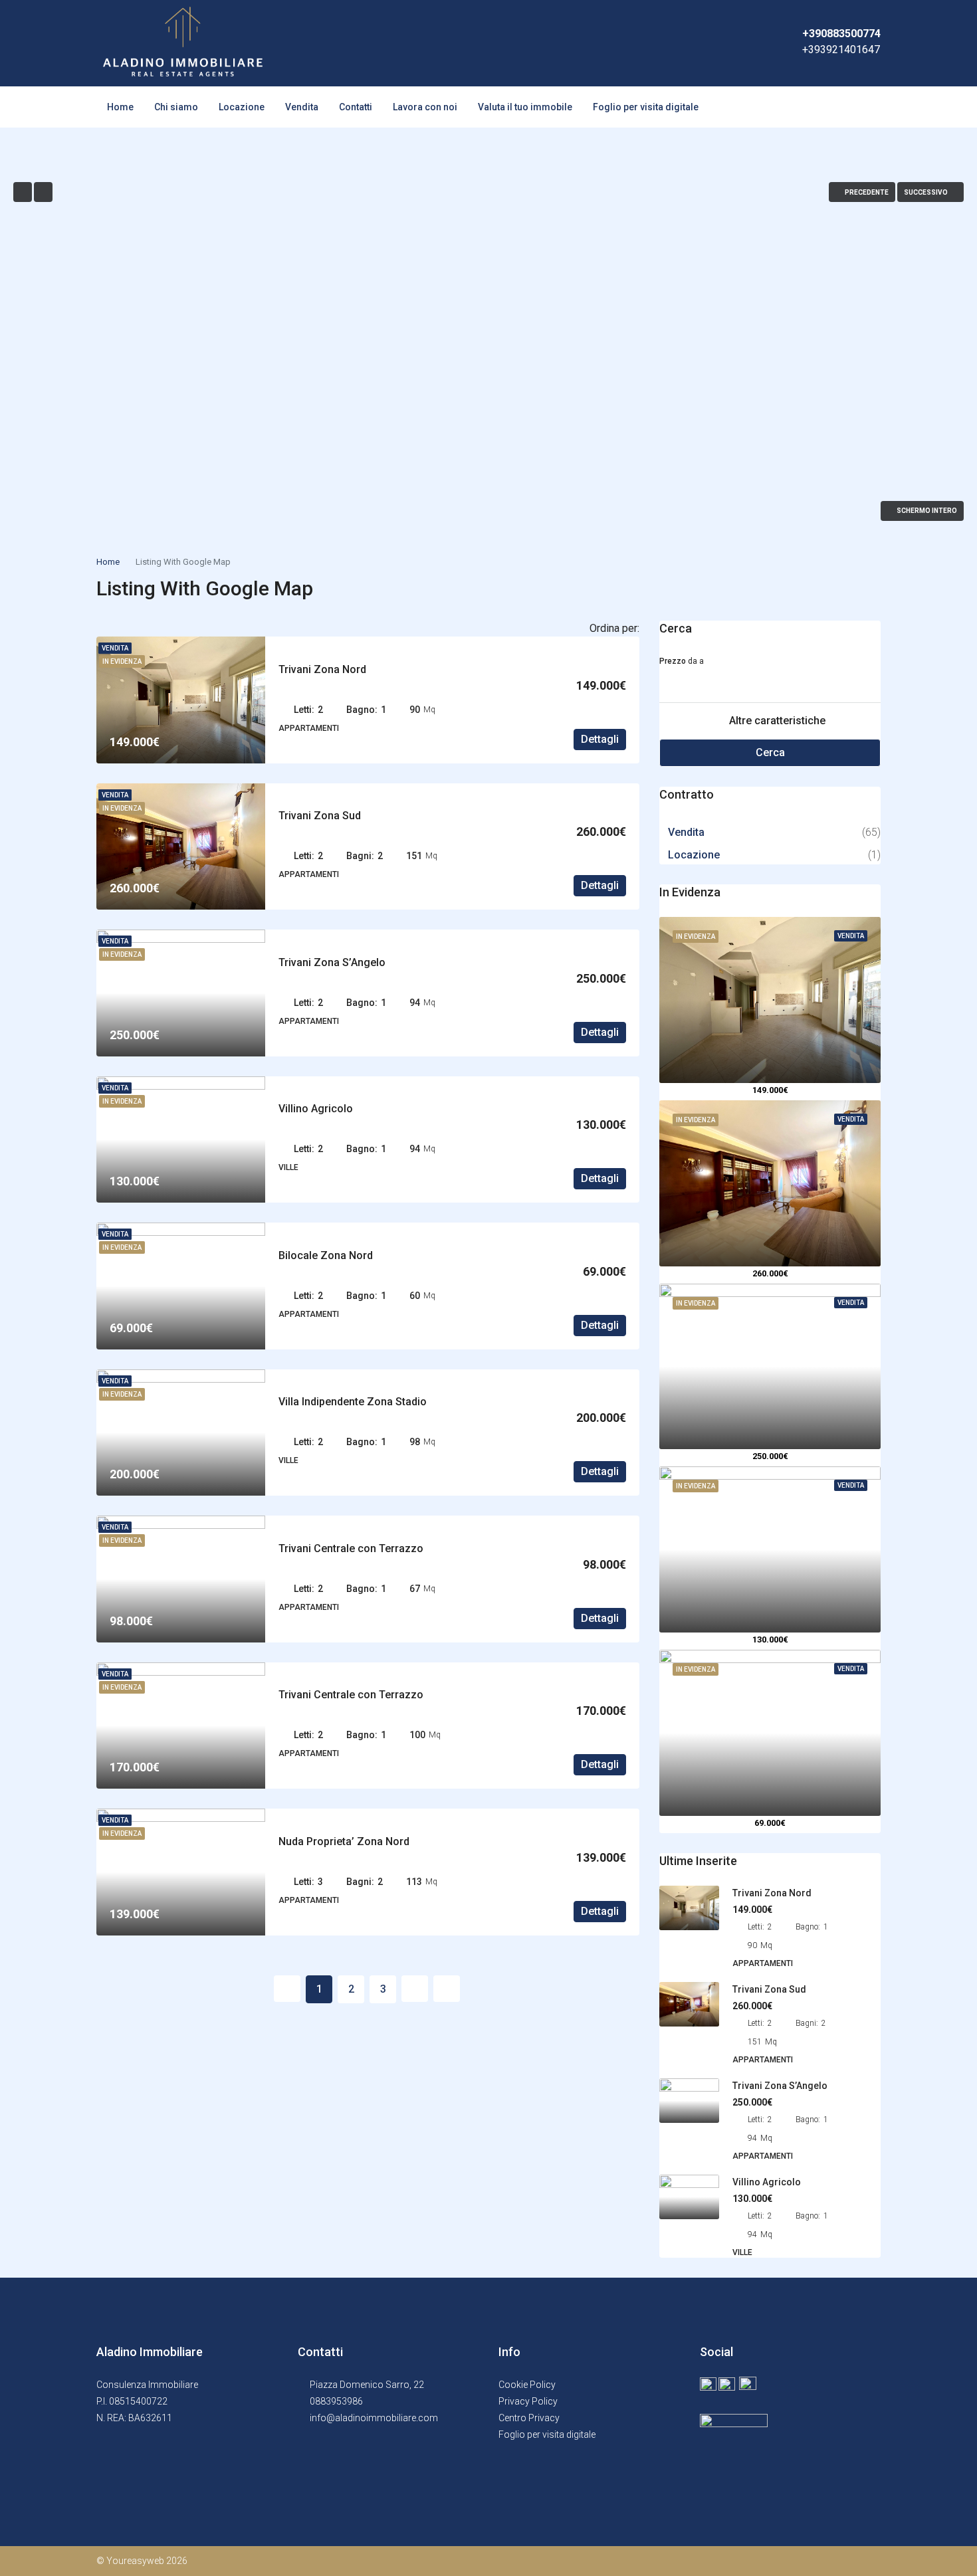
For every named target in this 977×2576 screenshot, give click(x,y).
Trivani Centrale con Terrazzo (351, 1548)
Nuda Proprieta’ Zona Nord (344, 1841)
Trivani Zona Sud (320, 816)
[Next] (415, 1989)
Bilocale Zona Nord (326, 1255)
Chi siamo (176, 107)
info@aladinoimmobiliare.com (374, 2418)
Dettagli (600, 739)
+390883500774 (841, 34)
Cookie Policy (527, 2385)
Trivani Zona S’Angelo (332, 962)
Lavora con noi (425, 107)
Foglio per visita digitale (646, 107)
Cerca (770, 752)
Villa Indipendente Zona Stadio (353, 1402)
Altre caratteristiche (776, 721)
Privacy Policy (528, 2401)
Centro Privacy (529, 2418)
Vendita (302, 107)
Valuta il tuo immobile (525, 107)
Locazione (242, 107)
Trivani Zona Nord (322, 669)
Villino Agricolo (316, 1109)
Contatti (356, 107)
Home (120, 107)
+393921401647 (841, 50)
